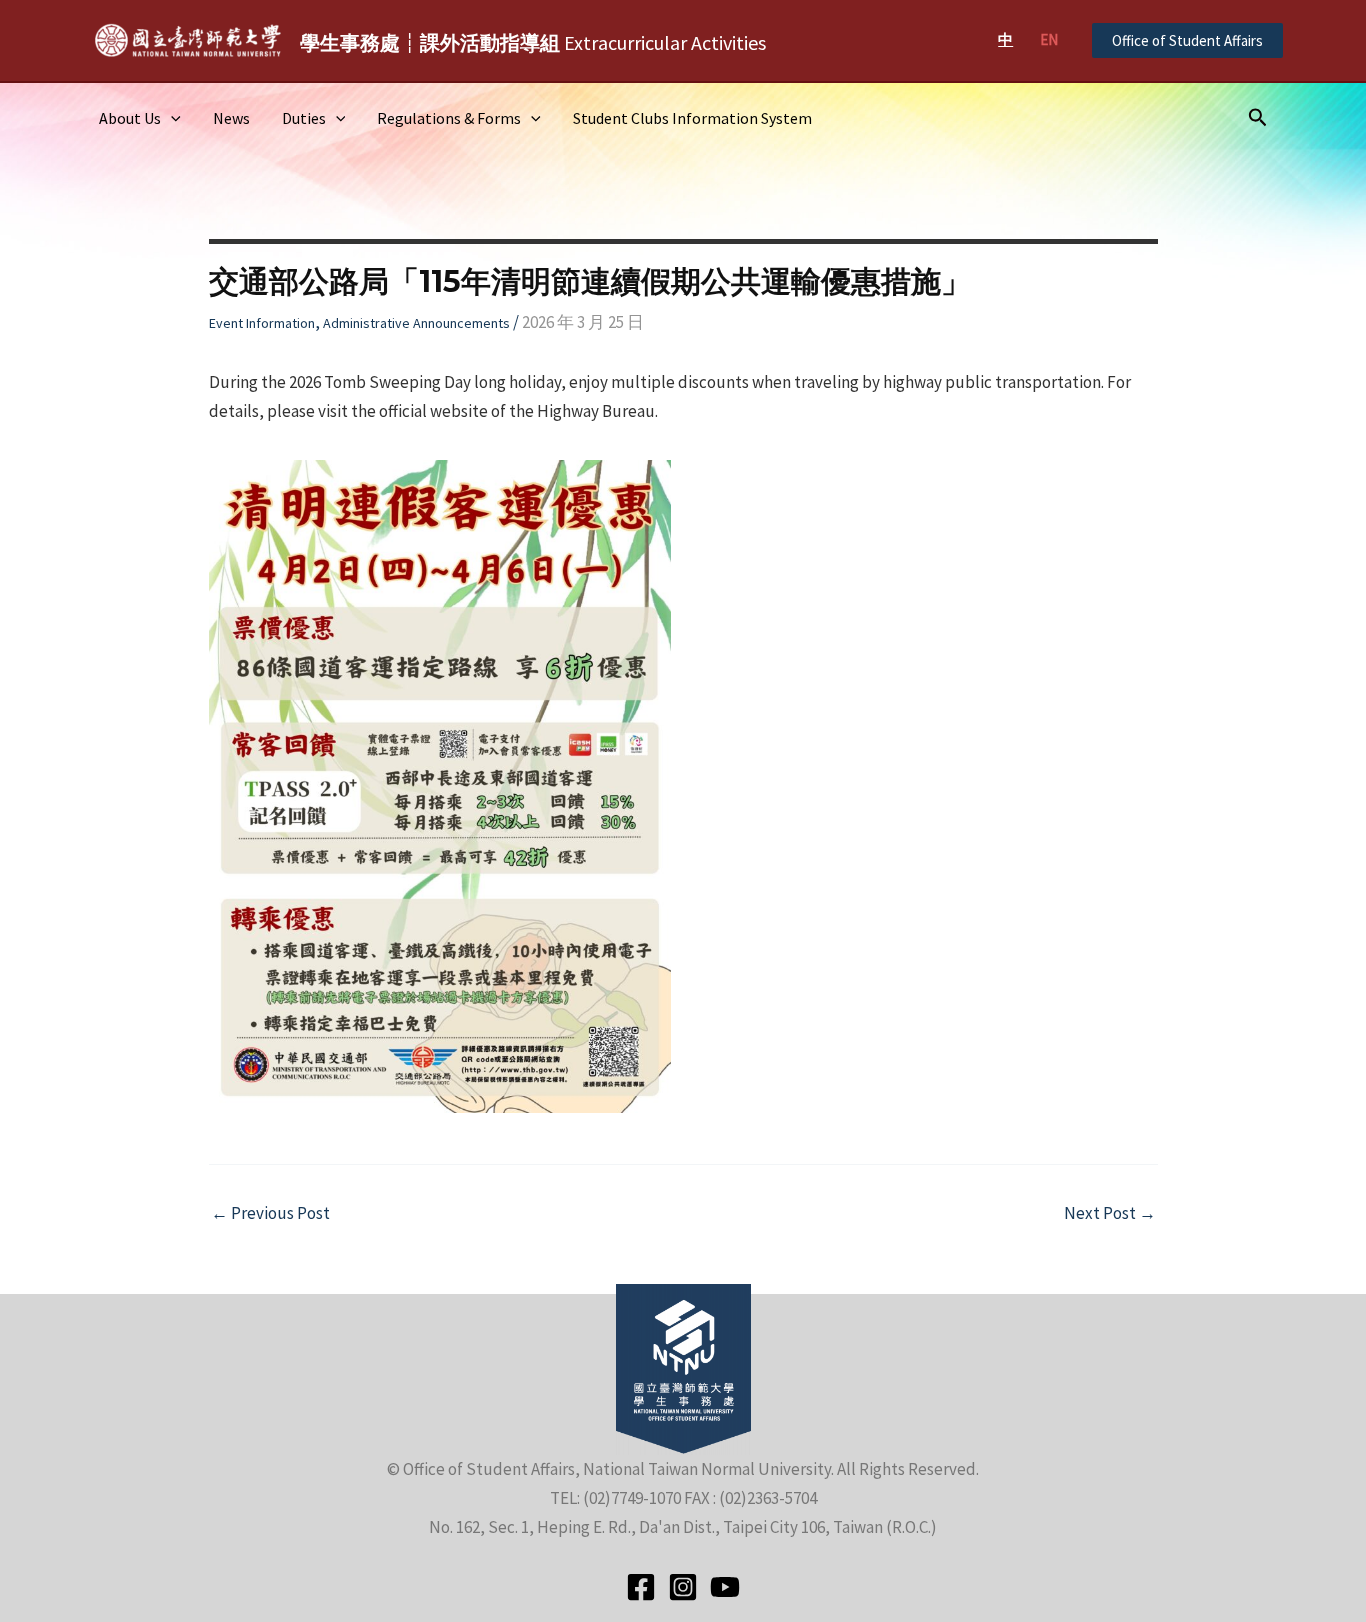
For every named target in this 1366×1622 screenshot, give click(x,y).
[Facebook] (641, 1587)
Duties (304, 118)
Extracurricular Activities (533, 42)
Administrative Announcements (416, 323)
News (231, 118)
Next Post (1110, 1213)
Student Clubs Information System (692, 118)
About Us (130, 118)
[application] (171, 118)
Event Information (262, 323)
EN (1049, 39)
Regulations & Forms (449, 118)
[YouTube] (725, 1587)
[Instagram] (683, 1587)
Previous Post (270, 1213)
